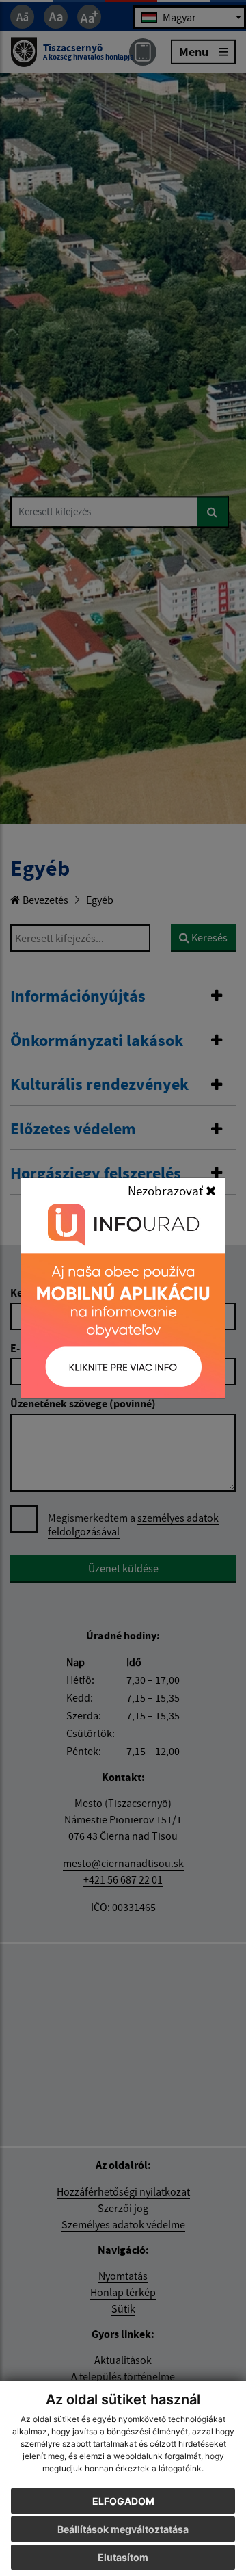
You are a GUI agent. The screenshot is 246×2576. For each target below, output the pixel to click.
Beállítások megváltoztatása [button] (123, 2529)
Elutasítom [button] (123, 2557)
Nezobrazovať (167, 1191)
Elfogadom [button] (123, 2501)
